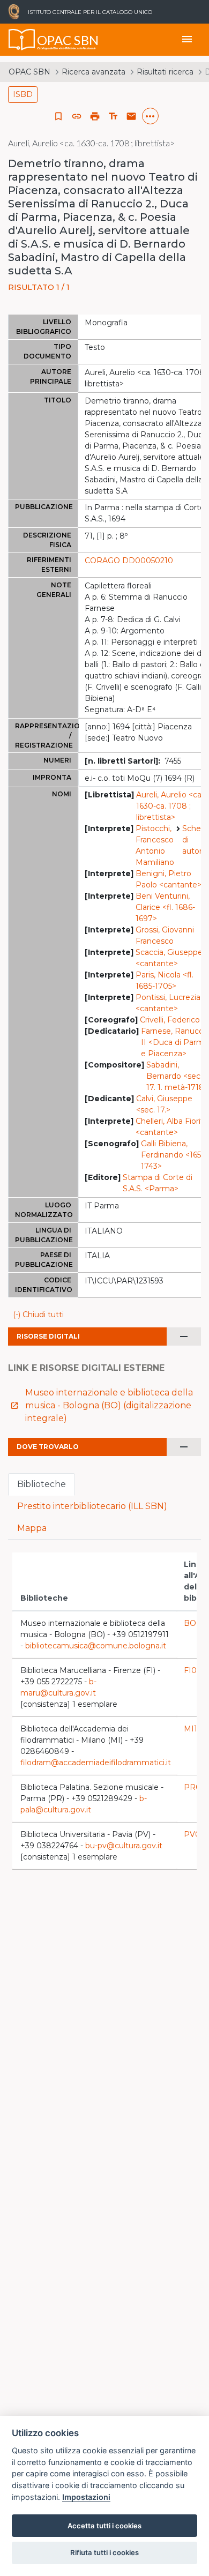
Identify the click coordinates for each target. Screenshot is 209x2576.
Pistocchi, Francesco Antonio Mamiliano (155, 845)
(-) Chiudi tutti (38, 1315)
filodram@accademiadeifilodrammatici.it (96, 1763)
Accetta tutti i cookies (104, 2526)
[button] (77, 116)
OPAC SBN (29, 72)
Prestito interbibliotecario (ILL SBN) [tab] (92, 1506)
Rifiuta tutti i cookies (104, 2552)
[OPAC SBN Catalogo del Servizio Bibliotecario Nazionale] (22, 40)
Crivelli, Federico (170, 1020)
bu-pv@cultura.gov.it (124, 1846)
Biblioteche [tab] (42, 1484)
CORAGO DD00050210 (129, 561)
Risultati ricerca (165, 72)
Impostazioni (86, 2497)
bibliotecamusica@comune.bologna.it (96, 1646)
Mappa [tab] (32, 1528)
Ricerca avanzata (94, 72)
